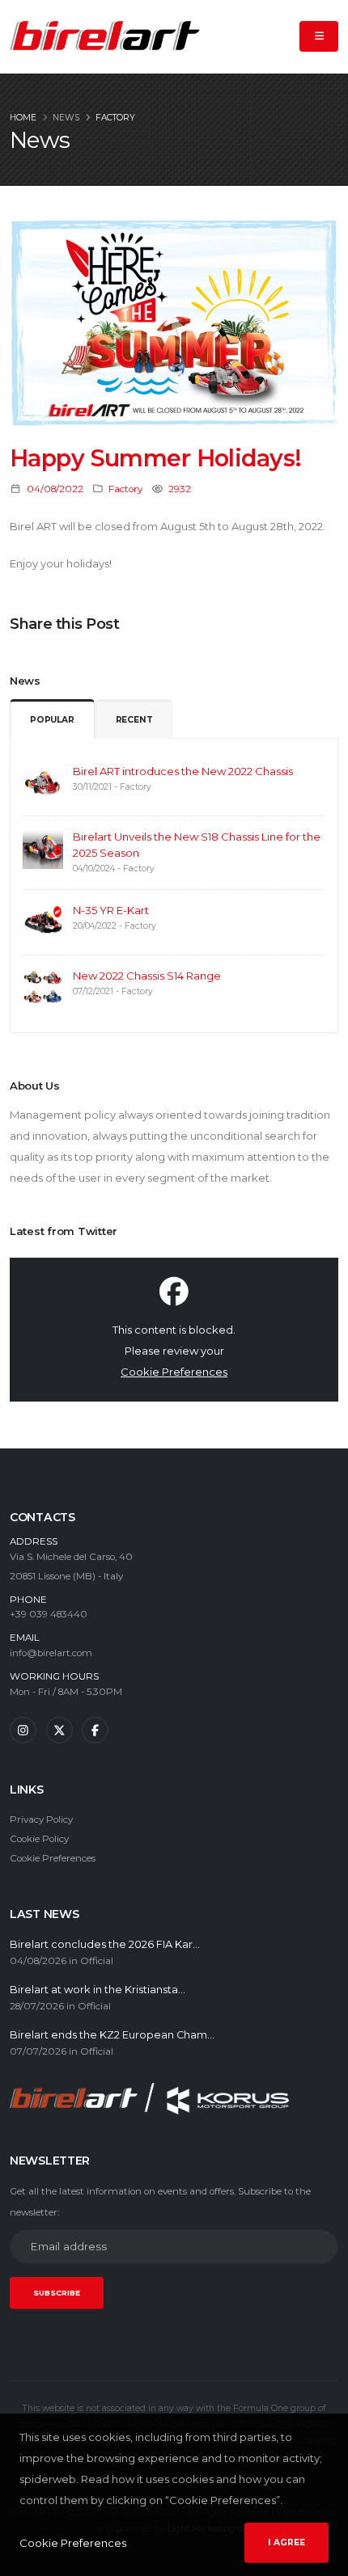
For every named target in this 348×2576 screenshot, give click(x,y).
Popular (52, 720)
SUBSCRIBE (57, 2293)
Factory (115, 118)
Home (23, 118)
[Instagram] (23, 1730)
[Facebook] (95, 1730)
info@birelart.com (51, 1653)
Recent (134, 720)
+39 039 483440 (49, 1614)
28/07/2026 (37, 2006)
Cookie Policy (39, 1839)
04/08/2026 (38, 1961)
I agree (286, 2542)
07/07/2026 (38, 2051)
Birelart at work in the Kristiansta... (98, 1990)
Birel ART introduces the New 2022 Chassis (183, 771)
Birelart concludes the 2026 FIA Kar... (105, 1944)
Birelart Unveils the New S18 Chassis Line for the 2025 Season (197, 845)
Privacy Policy (41, 1819)
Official (97, 1961)
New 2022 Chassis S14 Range (147, 976)
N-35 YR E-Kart (111, 910)
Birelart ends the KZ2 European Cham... (112, 2035)
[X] (59, 1730)
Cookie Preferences (174, 1372)
